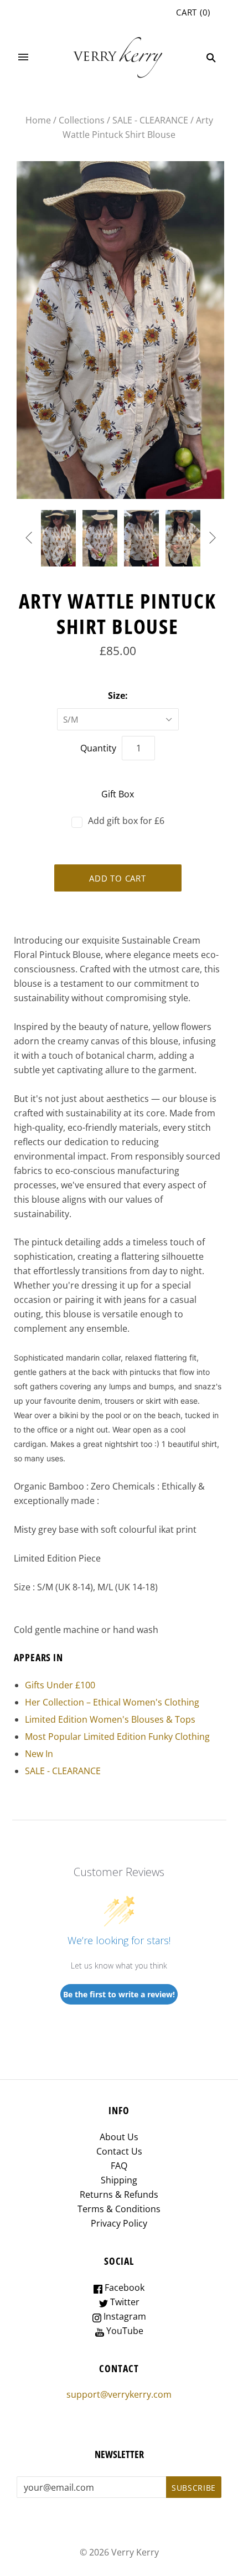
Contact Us (119, 2151)
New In (39, 1754)
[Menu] (23, 58)
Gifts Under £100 (60, 1685)
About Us (119, 2137)
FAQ (119, 2166)
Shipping (119, 2180)
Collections (82, 120)
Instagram (124, 2316)
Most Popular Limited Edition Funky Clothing (117, 1737)
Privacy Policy (119, 2223)
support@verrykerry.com (119, 2394)
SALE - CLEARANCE (150, 120)
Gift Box (118, 794)
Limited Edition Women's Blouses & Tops (110, 1719)
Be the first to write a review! (119, 1994)
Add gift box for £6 (126, 821)
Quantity (98, 748)
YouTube (124, 2331)
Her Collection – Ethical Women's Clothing (112, 1702)
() (193, 12)
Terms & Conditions (119, 2209)
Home (38, 120)
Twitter (124, 2302)
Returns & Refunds (119, 2194)
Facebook (123, 2288)
